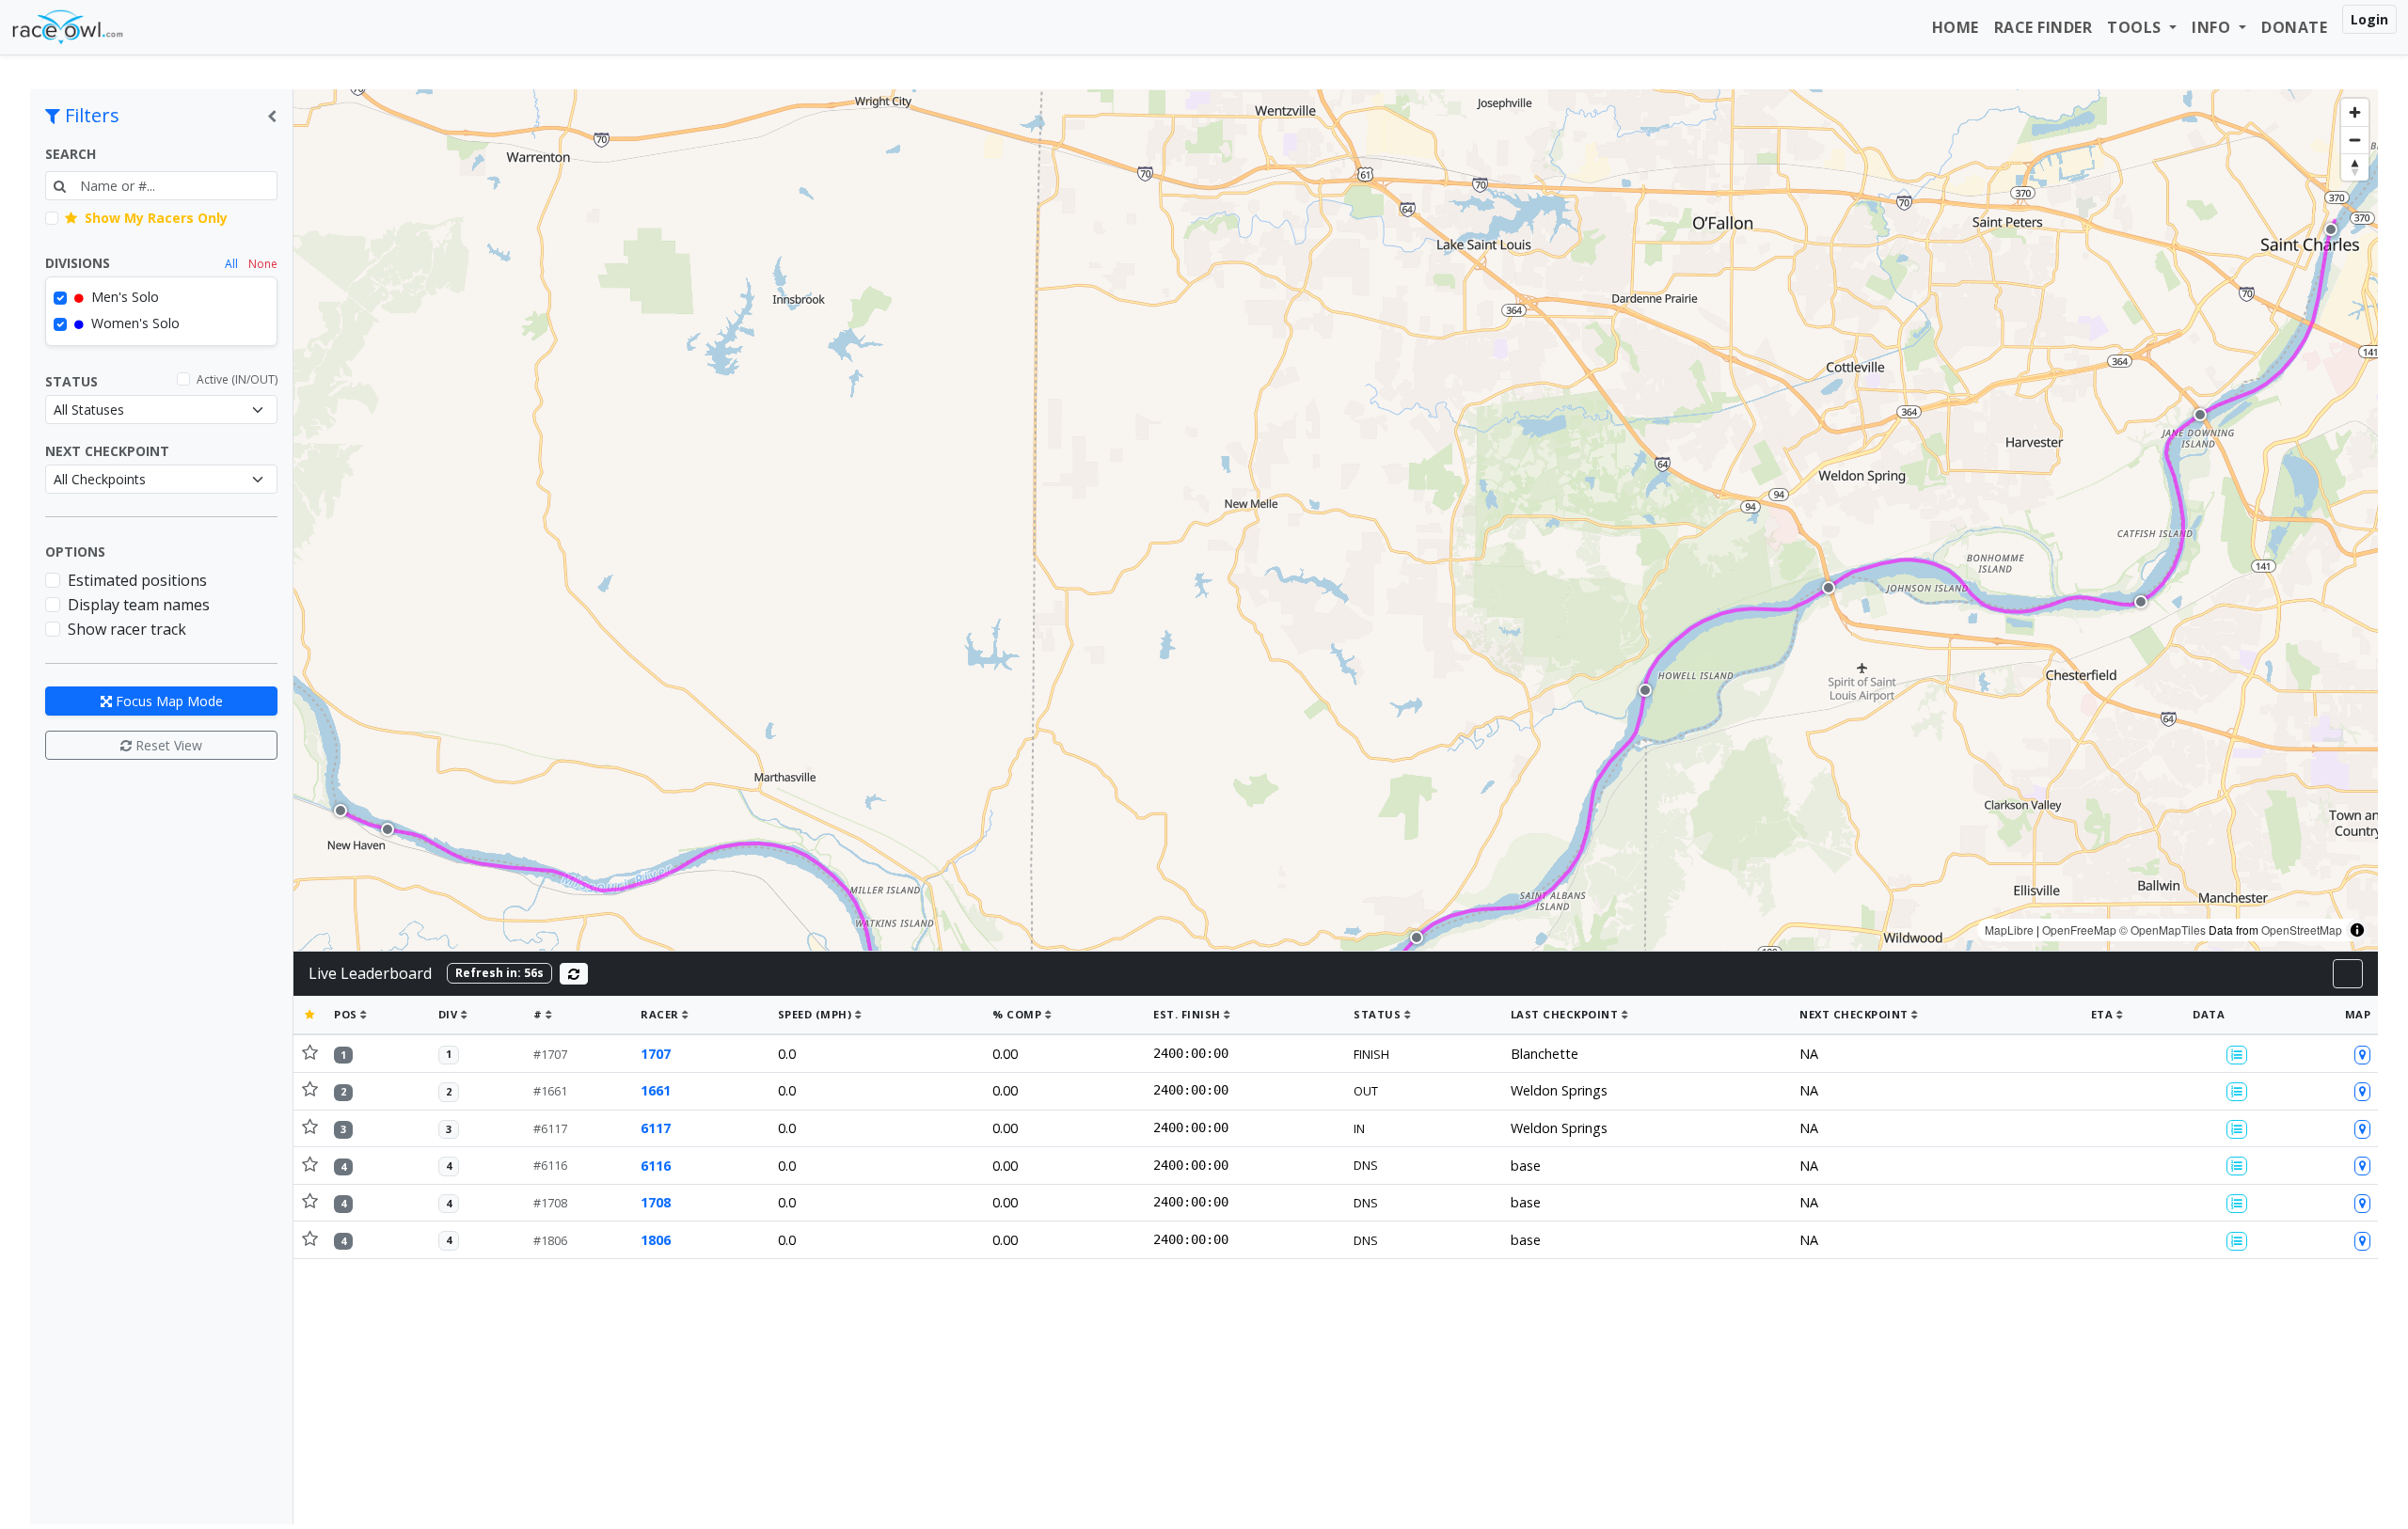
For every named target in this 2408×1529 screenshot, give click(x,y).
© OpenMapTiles (2162, 930)
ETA (2104, 1014)
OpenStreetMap (2302, 930)
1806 (656, 1240)
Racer (661, 1014)
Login (2369, 19)
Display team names (139, 605)
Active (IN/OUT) (237, 379)
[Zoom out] (2355, 140)
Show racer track (127, 629)
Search (71, 154)
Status (71, 381)
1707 (656, 1054)
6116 (656, 1166)
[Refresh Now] (574, 974)
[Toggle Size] (2348, 974)
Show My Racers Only (154, 218)
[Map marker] (341, 811)
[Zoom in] (2355, 112)
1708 (656, 1202)
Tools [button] (2136, 27)
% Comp (1019, 1014)
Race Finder (2044, 27)
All (231, 264)
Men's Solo (123, 297)
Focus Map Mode (167, 701)
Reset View (167, 745)
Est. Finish (1188, 1014)
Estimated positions (137, 580)
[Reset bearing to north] (2355, 167)
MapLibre (2009, 930)
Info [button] (2213, 27)
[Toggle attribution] (2357, 930)
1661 (656, 1090)
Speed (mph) (816, 1014)
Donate (2294, 27)
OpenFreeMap (2079, 930)
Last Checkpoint (1566, 1014)
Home (1956, 27)
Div (450, 1014)
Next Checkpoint (107, 451)
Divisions (78, 263)
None (263, 264)
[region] (1336, 520)
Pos (347, 1014)
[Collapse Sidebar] (272, 116)
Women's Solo (134, 323)
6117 (656, 1128)
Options (75, 552)
